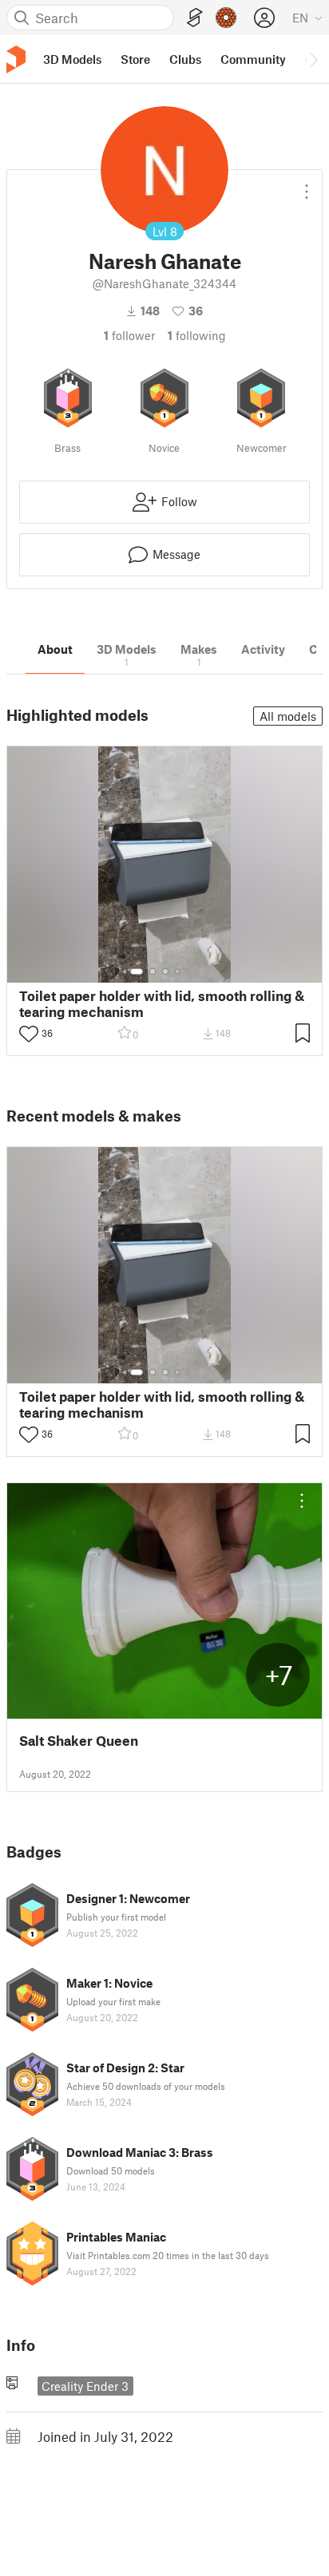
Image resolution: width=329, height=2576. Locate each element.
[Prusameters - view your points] (226, 18)
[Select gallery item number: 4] (178, 971)
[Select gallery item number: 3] (165, 971)
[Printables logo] (16, 59)
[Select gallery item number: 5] (189, 971)
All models (288, 716)
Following (197, 335)
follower (129, 335)
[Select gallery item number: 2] (153, 971)
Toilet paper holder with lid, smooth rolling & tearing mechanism (162, 1003)
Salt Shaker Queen (79, 1741)
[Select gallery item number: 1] (137, 971)
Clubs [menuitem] (185, 59)
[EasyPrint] (195, 18)
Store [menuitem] (135, 59)
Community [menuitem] (253, 59)
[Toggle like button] (29, 1034)
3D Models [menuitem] (72, 59)
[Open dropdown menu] (307, 185)
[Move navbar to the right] (313, 59)
